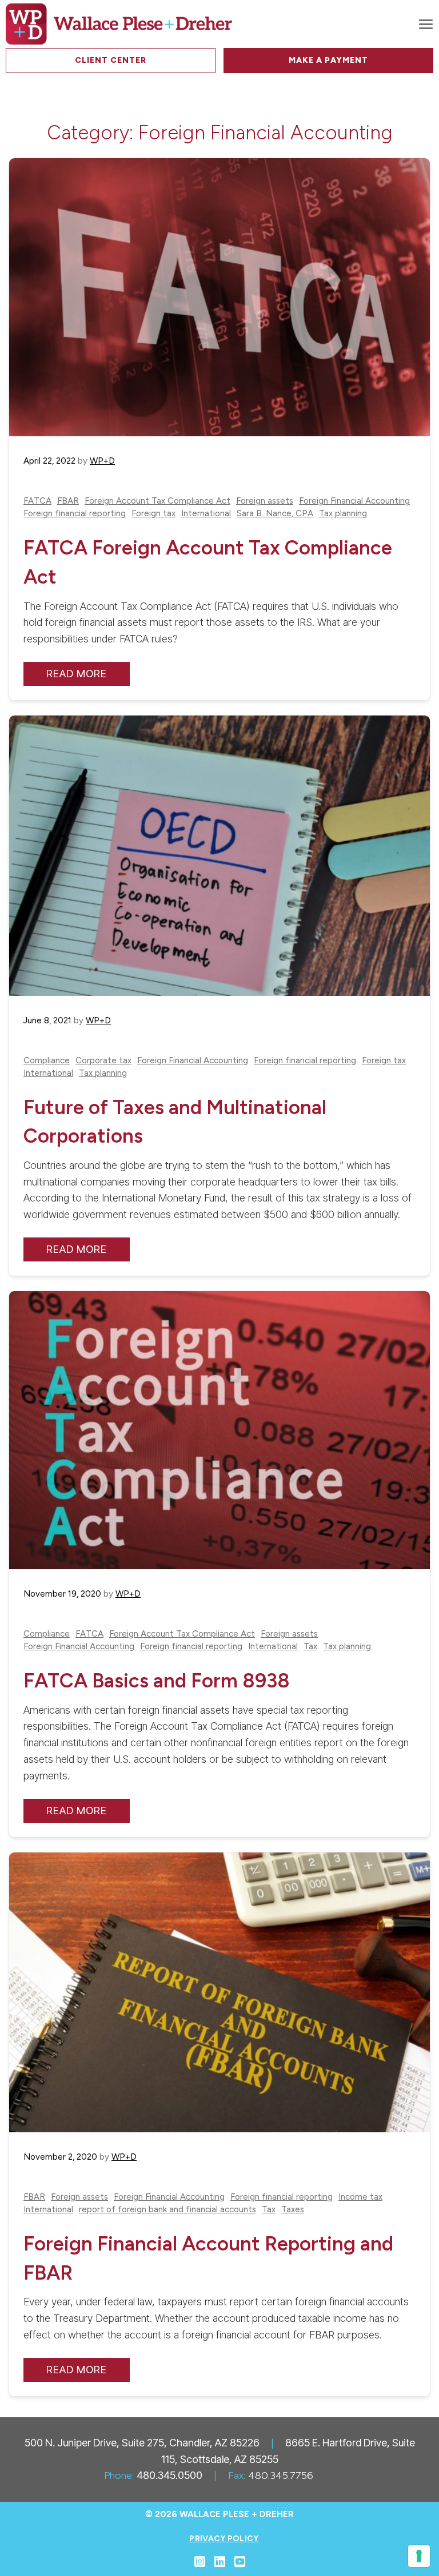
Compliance (47, 1061)
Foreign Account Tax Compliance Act (157, 501)
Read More (77, 674)
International (206, 514)
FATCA (37, 501)
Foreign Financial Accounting (354, 501)
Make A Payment (328, 60)
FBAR (68, 501)
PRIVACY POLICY (224, 2539)
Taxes (293, 2210)
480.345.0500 (169, 2475)
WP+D (102, 461)
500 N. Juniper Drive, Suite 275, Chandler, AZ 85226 (142, 2443)
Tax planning (343, 514)
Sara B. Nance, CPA (275, 514)
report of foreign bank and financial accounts (167, 2210)
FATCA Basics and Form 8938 (157, 1681)
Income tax (360, 2197)
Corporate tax (103, 1061)
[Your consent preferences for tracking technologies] (419, 2556)
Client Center (111, 60)
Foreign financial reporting (75, 514)
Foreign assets (265, 501)
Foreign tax (153, 514)
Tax (310, 1647)
